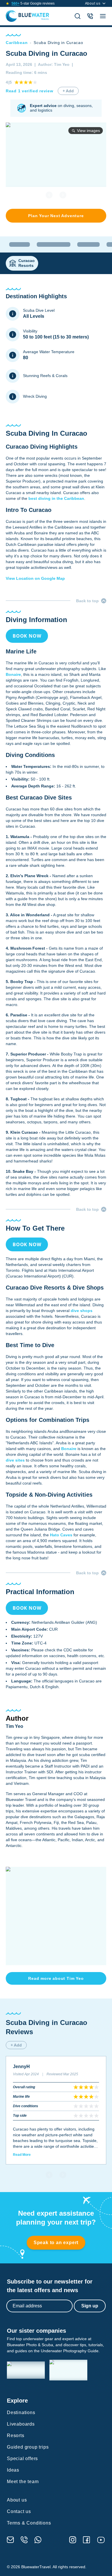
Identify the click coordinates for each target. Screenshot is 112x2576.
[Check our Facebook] (86, 2540)
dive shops (82, 1311)
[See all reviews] (7, 3)
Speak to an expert (56, 2243)
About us (93, 3)
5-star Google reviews (33, 3)
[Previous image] (49, 195)
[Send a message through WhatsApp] (38, 2540)
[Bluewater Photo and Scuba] (26, 2370)
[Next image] (63, 195)
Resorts (16, 2436)
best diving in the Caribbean (56, 498)
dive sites (15, 1460)
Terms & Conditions (29, 2523)
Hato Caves (61, 1535)
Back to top (87, 601)
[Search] (78, 16)
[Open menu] (103, 16)
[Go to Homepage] (27, 16)
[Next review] (63, 2175)
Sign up (90, 2306)
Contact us (19, 2511)
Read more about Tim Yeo (56, 1978)
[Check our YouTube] (101, 2540)
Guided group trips (28, 2447)
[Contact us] (90, 16)
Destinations (21, 2413)
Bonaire (13, 674)
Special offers (22, 2459)
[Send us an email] (10, 2540)
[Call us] (24, 2540)
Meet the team (23, 2482)
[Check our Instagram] (73, 2540)
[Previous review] (49, 2175)
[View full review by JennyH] (56, 2110)
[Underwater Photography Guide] (68, 2370)
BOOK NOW (27, 636)
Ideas (13, 2470)
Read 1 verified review (29, 91)
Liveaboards (21, 2424)
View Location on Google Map (35, 578)
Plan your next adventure (56, 216)
